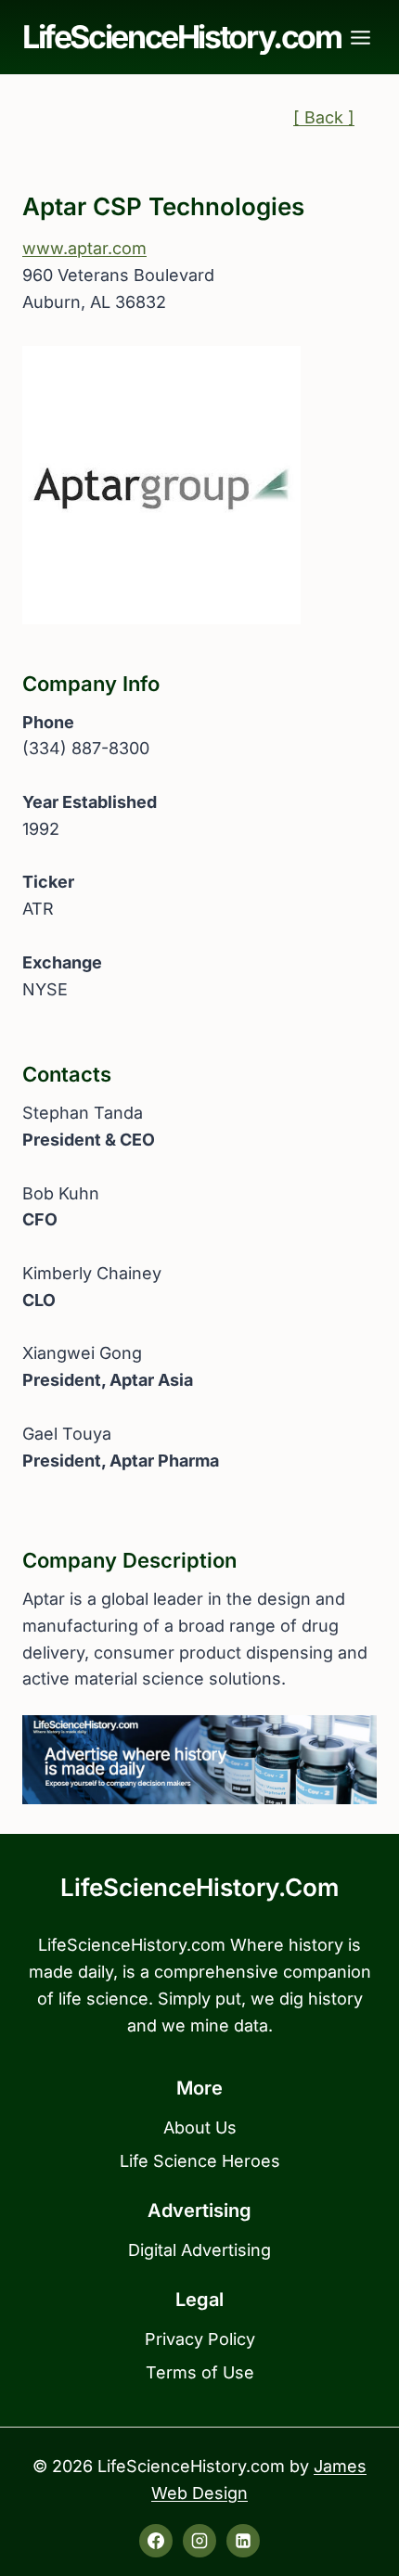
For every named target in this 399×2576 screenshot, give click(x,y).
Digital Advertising (199, 2250)
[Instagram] (199, 2541)
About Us (200, 2127)
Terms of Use (200, 2372)
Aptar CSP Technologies (163, 206)
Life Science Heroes (200, 2161)
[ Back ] (324, 117)
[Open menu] (361, 37)
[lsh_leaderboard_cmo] (199, 1760)
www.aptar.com (84, 248)
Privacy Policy (200, 2339)
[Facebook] (156, 2541)
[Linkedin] (243, 2541)
